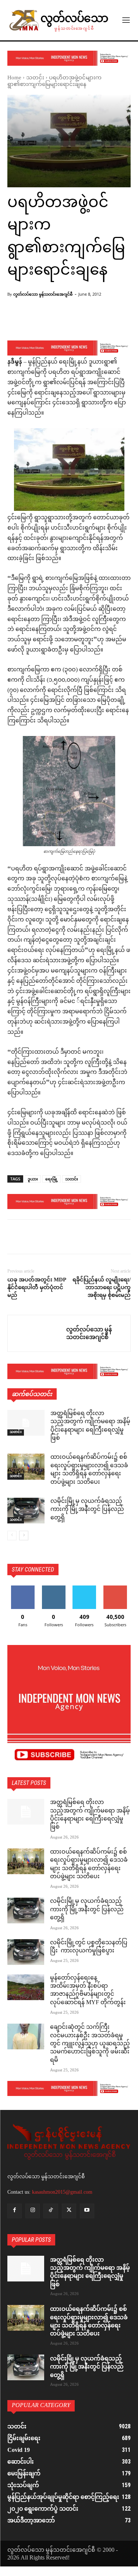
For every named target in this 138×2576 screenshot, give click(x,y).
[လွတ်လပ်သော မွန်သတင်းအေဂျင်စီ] (37, 1333)
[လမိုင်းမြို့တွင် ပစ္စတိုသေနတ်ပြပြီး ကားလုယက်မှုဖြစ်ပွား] (26, 1952)
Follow (54, 1588)
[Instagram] (33, 2211)
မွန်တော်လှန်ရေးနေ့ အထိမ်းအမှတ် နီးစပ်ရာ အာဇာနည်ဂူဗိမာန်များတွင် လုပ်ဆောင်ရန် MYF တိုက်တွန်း (88, 1991)
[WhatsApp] (66, 1238)
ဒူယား (33, 1179)
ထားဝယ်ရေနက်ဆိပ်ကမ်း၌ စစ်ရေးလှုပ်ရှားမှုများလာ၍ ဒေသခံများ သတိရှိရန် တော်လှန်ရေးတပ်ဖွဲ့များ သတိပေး (89, 1470)
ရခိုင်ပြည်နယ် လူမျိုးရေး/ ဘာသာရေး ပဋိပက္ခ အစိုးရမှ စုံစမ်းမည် (102, 1287)
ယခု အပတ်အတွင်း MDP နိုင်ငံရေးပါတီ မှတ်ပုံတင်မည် (37, 1287)
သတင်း (35, 78)
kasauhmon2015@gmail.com (62, 2192)
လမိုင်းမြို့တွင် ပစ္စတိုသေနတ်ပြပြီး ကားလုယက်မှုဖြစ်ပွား (89, 1947)
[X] (32, 1238)
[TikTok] (51, 2211)
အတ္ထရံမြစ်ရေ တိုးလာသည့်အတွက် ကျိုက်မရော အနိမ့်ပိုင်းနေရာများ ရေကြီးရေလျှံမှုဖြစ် (90, 1426)
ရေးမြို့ (52, 1179)
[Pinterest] (49, 1238)
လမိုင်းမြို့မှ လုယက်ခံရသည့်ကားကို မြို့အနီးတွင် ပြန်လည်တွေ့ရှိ (87, 1510)
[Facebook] (15, 1238)
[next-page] (24, 1536)
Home (14, 78)
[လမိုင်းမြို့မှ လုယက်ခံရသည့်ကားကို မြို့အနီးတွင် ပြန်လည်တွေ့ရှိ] (26, 1511)
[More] (91, 321)
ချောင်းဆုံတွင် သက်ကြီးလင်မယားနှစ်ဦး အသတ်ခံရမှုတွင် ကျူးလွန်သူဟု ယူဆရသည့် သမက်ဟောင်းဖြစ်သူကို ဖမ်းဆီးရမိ (90, 2044)
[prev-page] (12, 1536)
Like (23, 1588)
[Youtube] (87, 2211)
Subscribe (115, 1588)
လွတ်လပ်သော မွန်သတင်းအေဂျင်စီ (43, 294)
